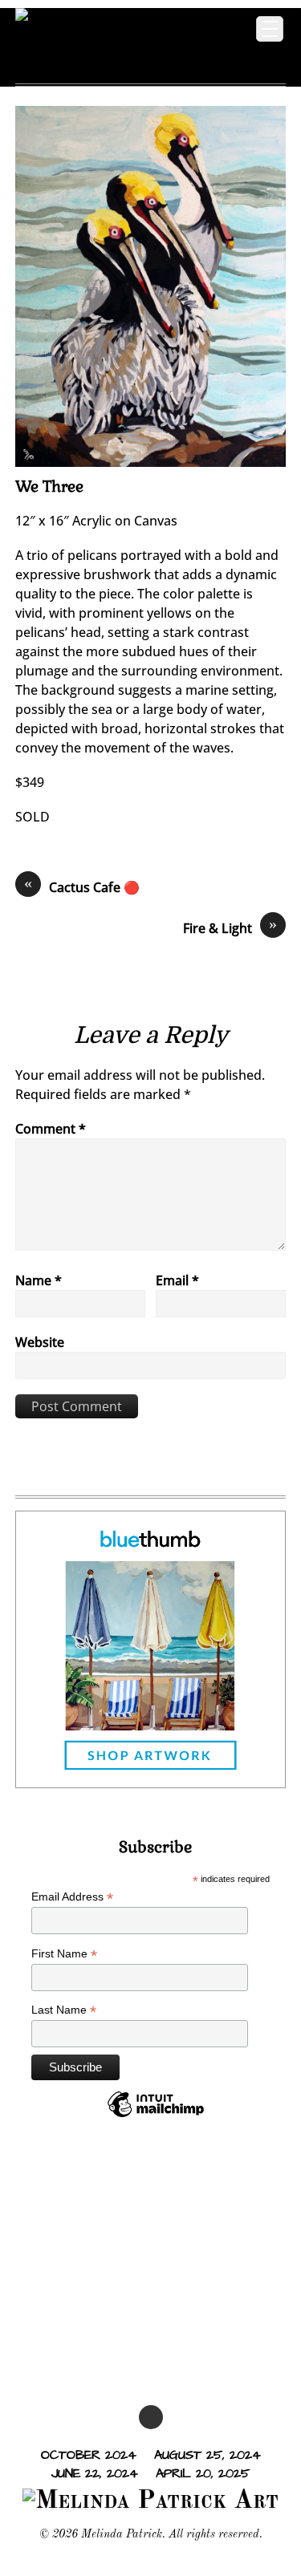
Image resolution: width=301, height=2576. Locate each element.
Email (177, 1280)
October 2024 (89, 2455)
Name (39, 1280)
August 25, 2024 (207, 2455)
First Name (64, 1954)
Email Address (72, 1897)
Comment (51, 1129)
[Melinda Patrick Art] (115, 59)
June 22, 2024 (95, 2473)
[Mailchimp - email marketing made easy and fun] (156, 2116)
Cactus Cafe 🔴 (82, 887)
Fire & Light (230, 928)
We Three (49, 487)
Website (40, 1342)
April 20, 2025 (203, 2473)
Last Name (64, 2010)
